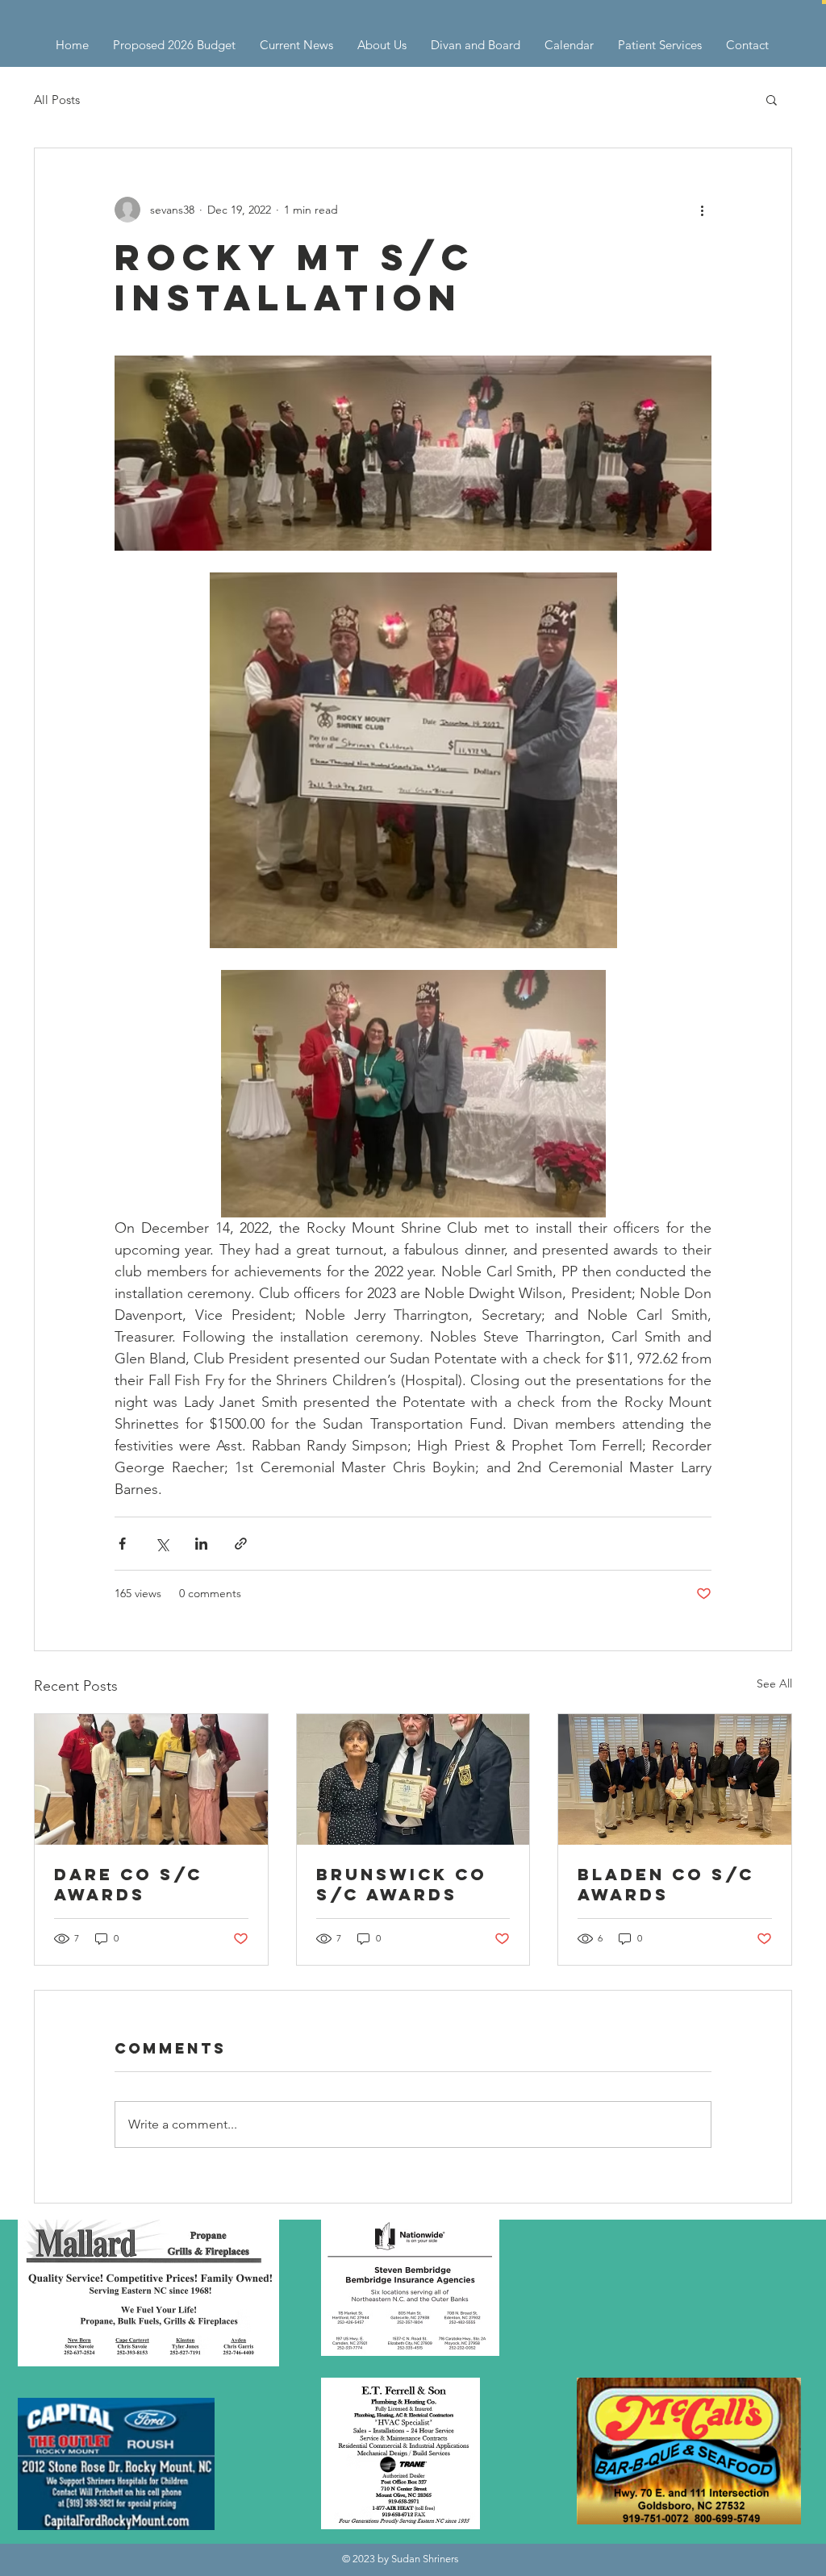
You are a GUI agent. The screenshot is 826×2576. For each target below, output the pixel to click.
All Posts (57, 100)
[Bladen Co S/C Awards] (675, 1779)
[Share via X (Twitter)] (162, 1544)
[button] (824, 2)
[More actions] (702, 210)
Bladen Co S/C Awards (666, 1884)
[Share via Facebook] (122, 1544)
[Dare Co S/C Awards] (151, 1779)
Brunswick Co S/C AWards (402, 1884)
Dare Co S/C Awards (128, 1884)
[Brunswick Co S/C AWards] (413, 1779)
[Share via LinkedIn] (201, 1544)
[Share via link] (241, 1544)
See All (774, 1683)
